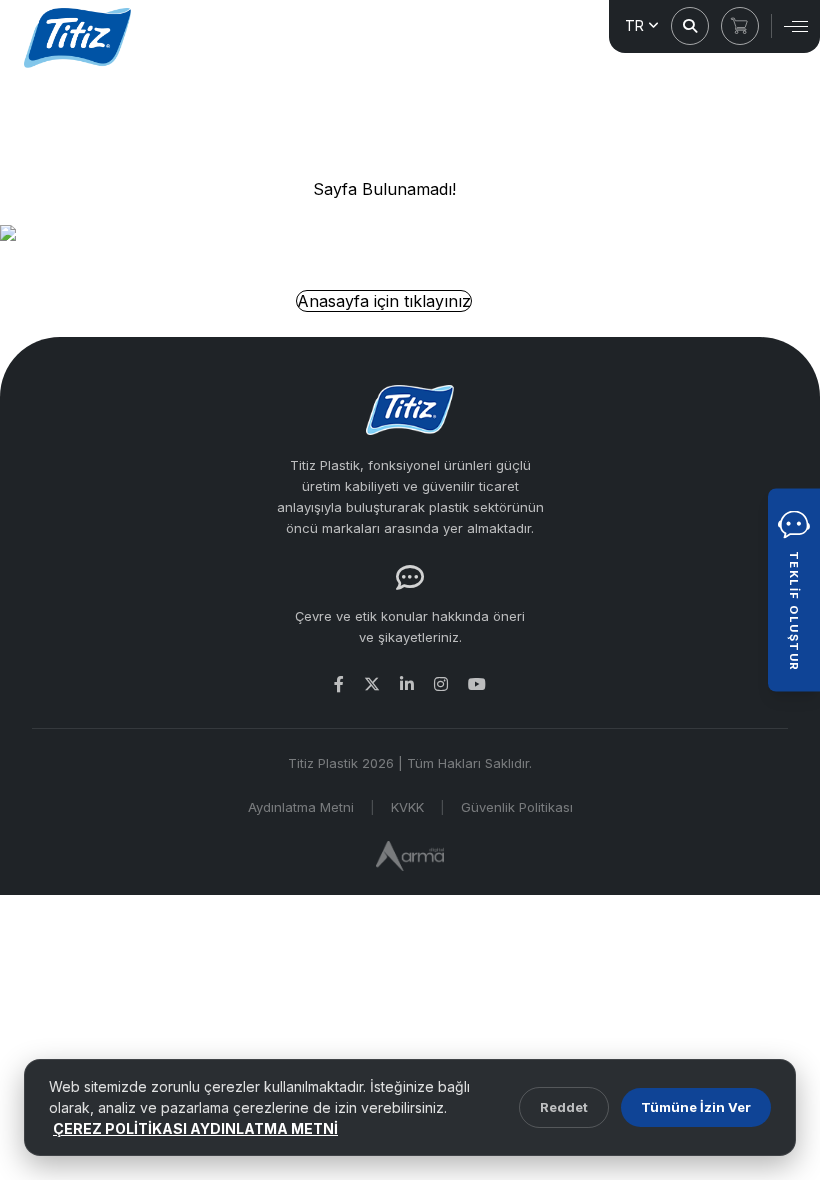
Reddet (564, 1107)
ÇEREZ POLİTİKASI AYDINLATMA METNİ (195, 1128)
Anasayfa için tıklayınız (384, 301)
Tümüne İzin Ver (696, 1107)
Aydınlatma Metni (301, 807)
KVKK (407, 807)
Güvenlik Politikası (517, 807)
